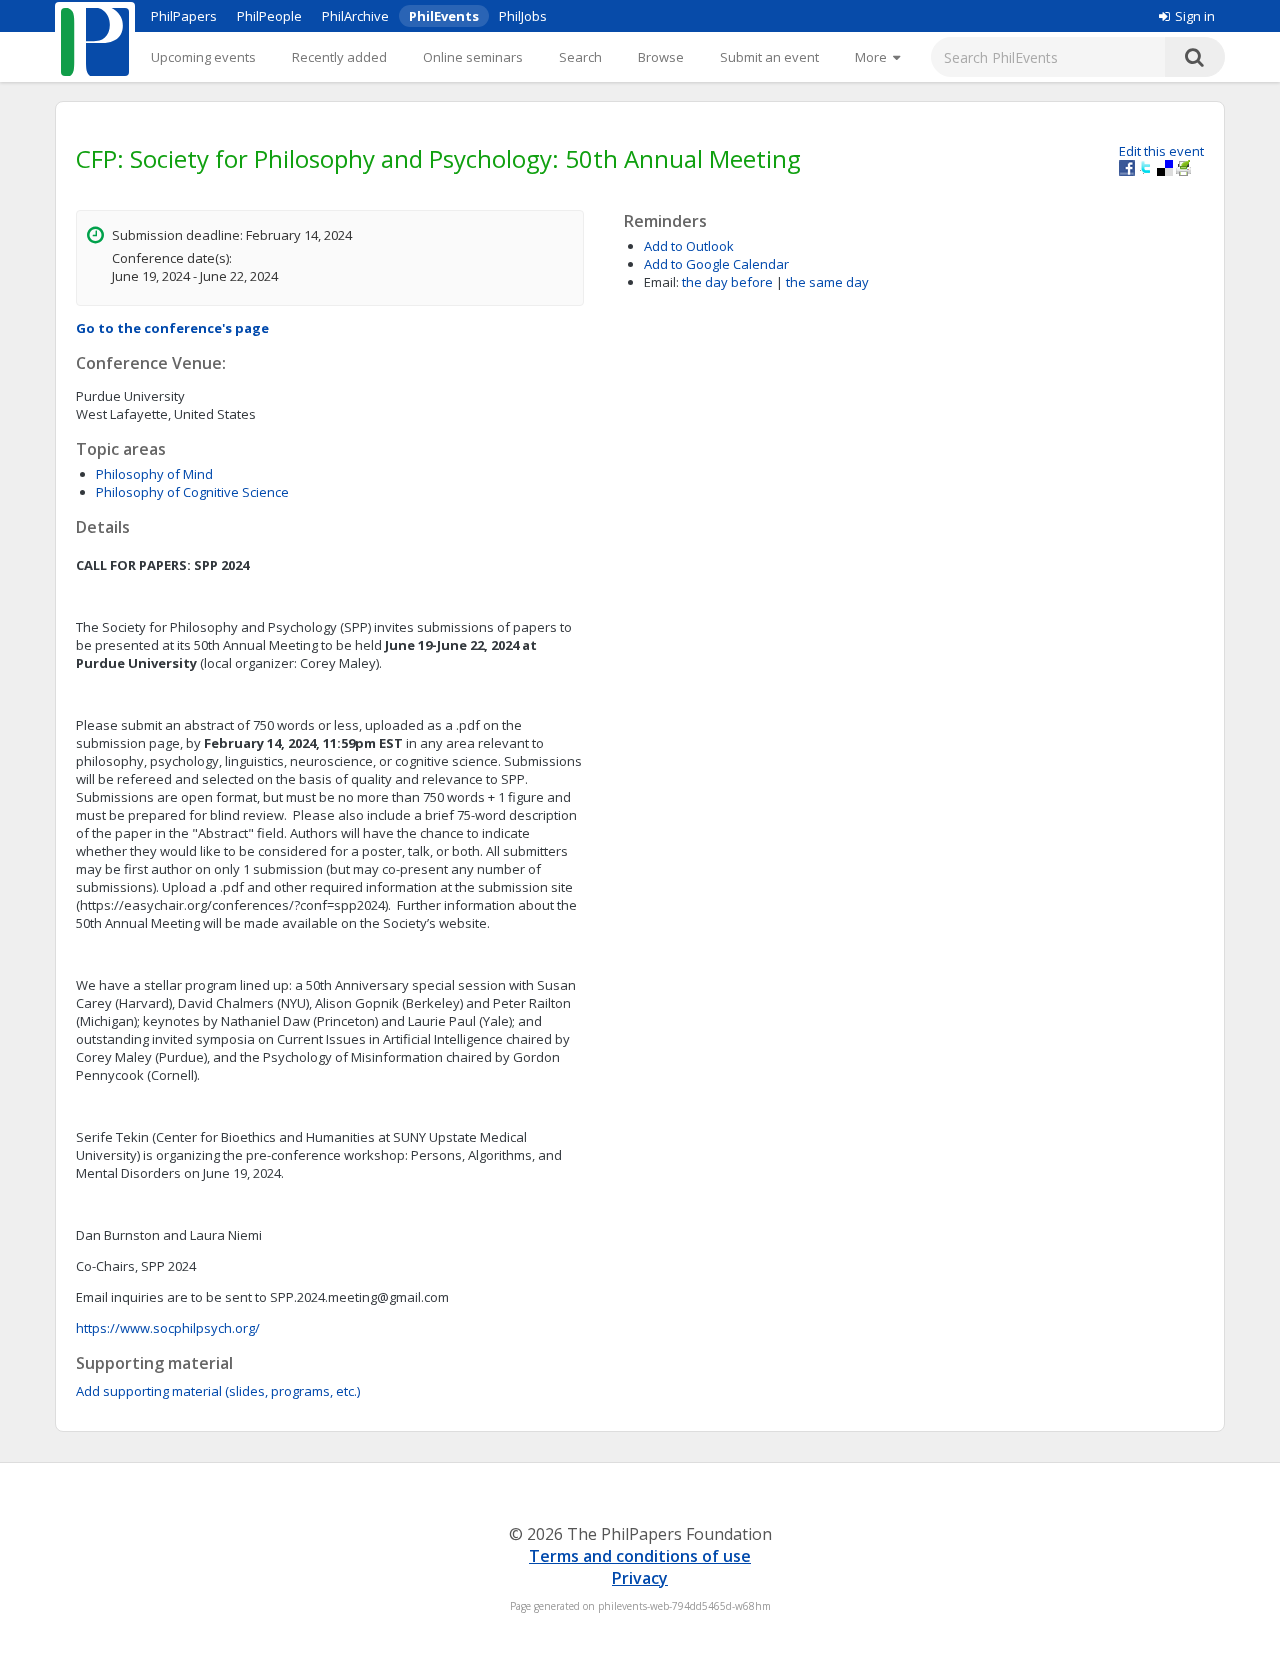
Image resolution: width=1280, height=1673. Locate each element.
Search (580, 57)
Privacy (640, 1578)
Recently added (339, 57)
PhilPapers (184, 16)
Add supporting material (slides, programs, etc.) (218, 1391)
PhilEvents (444, 16)
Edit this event (1161, 151)
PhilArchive (355, 16)
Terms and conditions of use (640, 1556)
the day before (727, 282)
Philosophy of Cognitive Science (192, 492)
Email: (661, 282)
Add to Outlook (689, 246)
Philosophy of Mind (154, 474)
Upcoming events (203, 57)
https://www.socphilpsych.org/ (168, 1328)
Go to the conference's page (172, 328)
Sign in (1195, 16)
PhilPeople (269, 16)
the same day (827, 282)
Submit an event (769, 57)
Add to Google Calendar (716, 264)
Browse (661, 57)
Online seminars (473, 57)
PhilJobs (523, 16)
